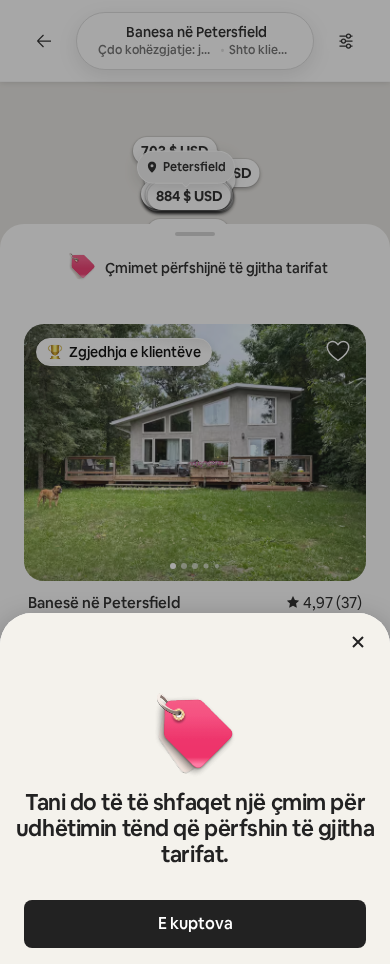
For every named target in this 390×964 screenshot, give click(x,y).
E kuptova (195, 923)
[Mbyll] (358, 642)
